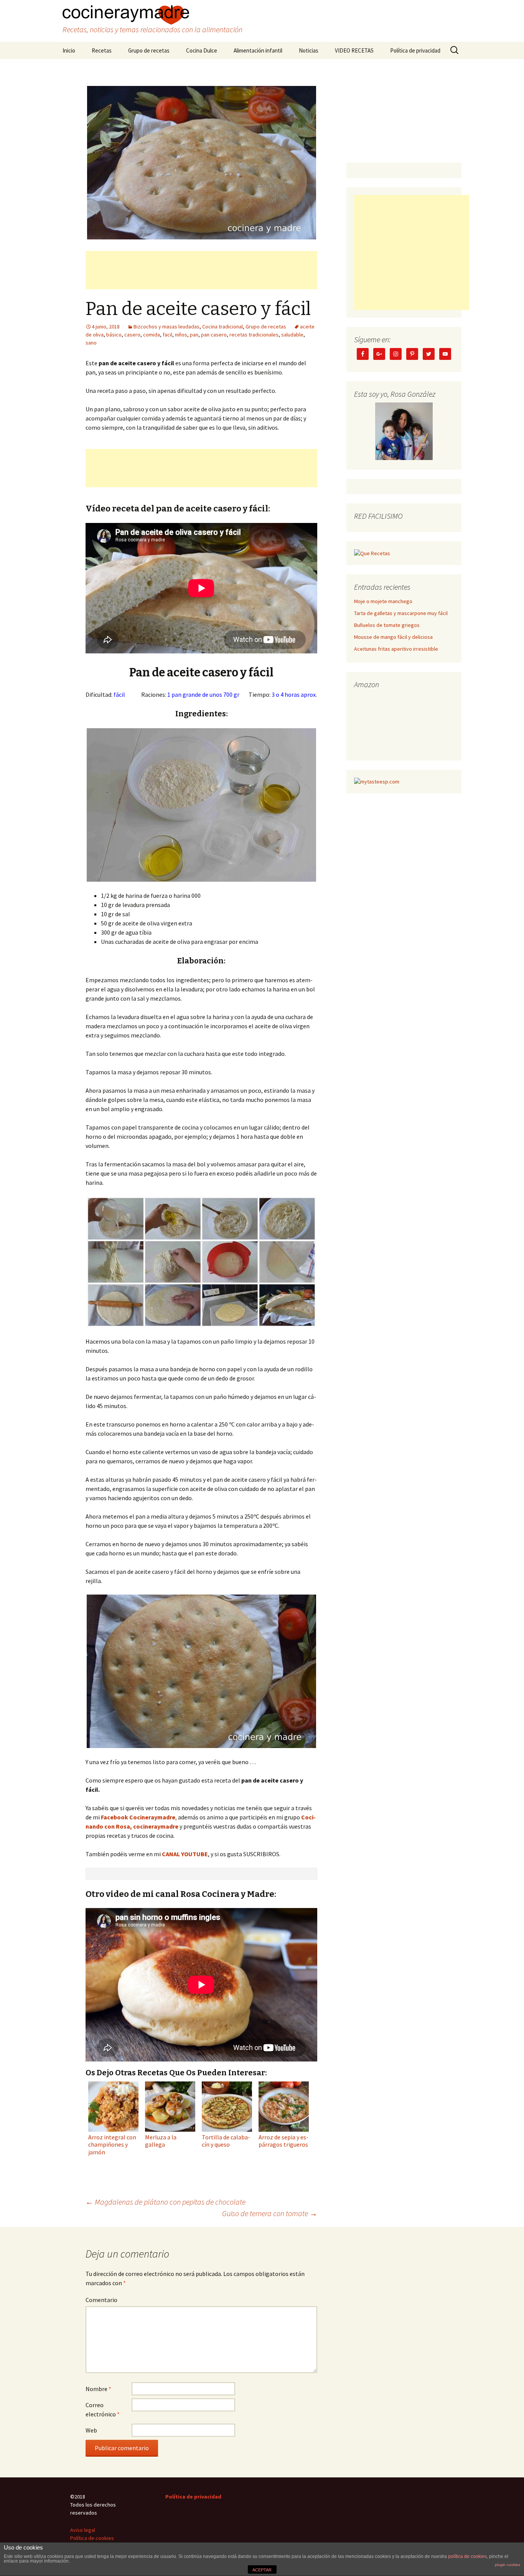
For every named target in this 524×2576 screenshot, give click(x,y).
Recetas (102, 50)
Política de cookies (92, 2538)
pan (194, 335)
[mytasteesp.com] (377, 781)
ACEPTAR (262, 2570)
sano (91, 343)
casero (132, 335)
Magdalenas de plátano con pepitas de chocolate (166, 2202)
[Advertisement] (201, 270)
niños (181, 335)
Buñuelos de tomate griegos (387, 625)
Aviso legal (83, 2530)
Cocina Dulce (202, 50)
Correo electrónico (103, 2409)
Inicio (69, 50)
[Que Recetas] (372, 553)
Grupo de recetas (149, 50)
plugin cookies (508, 2565)
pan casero (214, 335)
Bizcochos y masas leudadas (166, 327)
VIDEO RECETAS (354, 50)
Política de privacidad (415, 50)
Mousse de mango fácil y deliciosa (393, 637)
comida (152, 335)
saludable (292, 335)
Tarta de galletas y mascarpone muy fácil (401, 613)
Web (91, 2430)
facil (167, 335)
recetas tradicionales (254, 335)
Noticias (309, 50)
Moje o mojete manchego (383, 601)
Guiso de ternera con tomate (270, 2213)
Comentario (101, 2300)
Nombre (98, 2389)
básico (114, 335)
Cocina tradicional (222, 327)
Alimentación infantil (258, 50)
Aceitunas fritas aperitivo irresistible (396, 649)
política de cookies (467, 2556)
